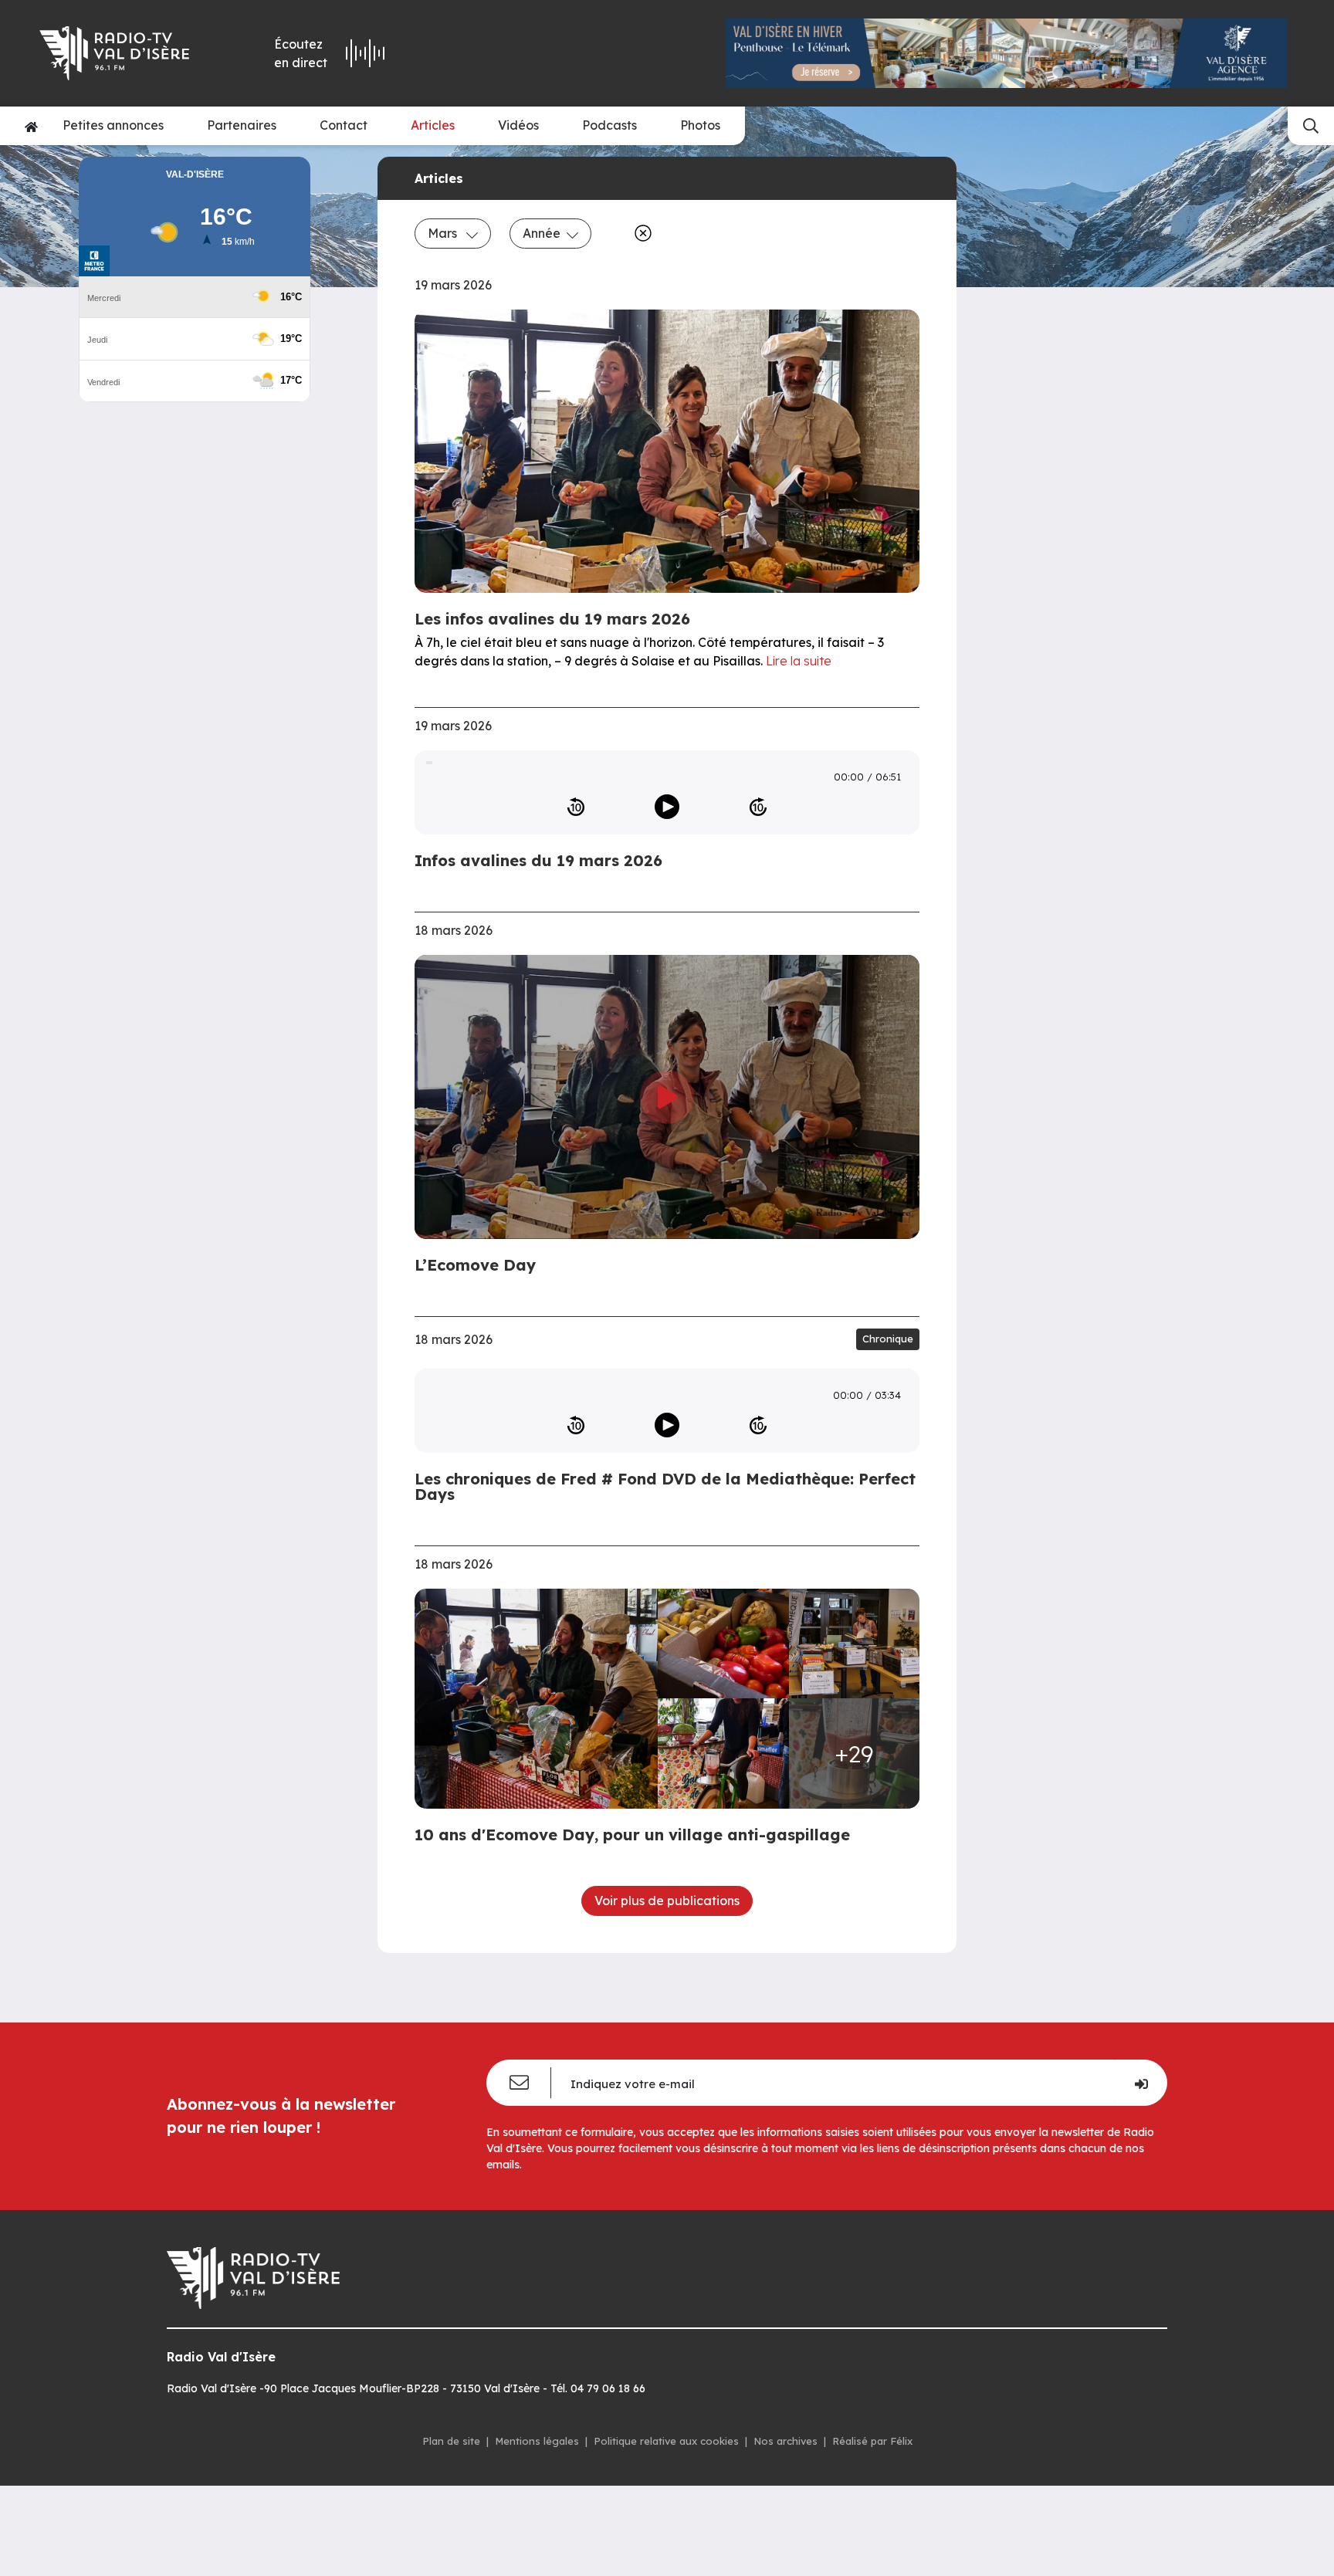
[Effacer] (640, 233)
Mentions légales (537, 2441)
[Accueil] (31, 126)
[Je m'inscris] (1141, 2083)
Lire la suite (799, 661)
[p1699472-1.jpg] (541, 1699)
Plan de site (451, 2441)
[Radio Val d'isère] (125, 53)
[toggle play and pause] (667, 807)
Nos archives (786, 2441)
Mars (444, 233)
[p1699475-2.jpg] (723, 1644)
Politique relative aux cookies (666, 2441)
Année (542, 233)
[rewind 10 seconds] (576, 807)
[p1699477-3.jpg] (855, 1644)
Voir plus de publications (667, 1901)
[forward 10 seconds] (758, 807)
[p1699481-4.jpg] (723, 1753)
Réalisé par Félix (872, 2441)
